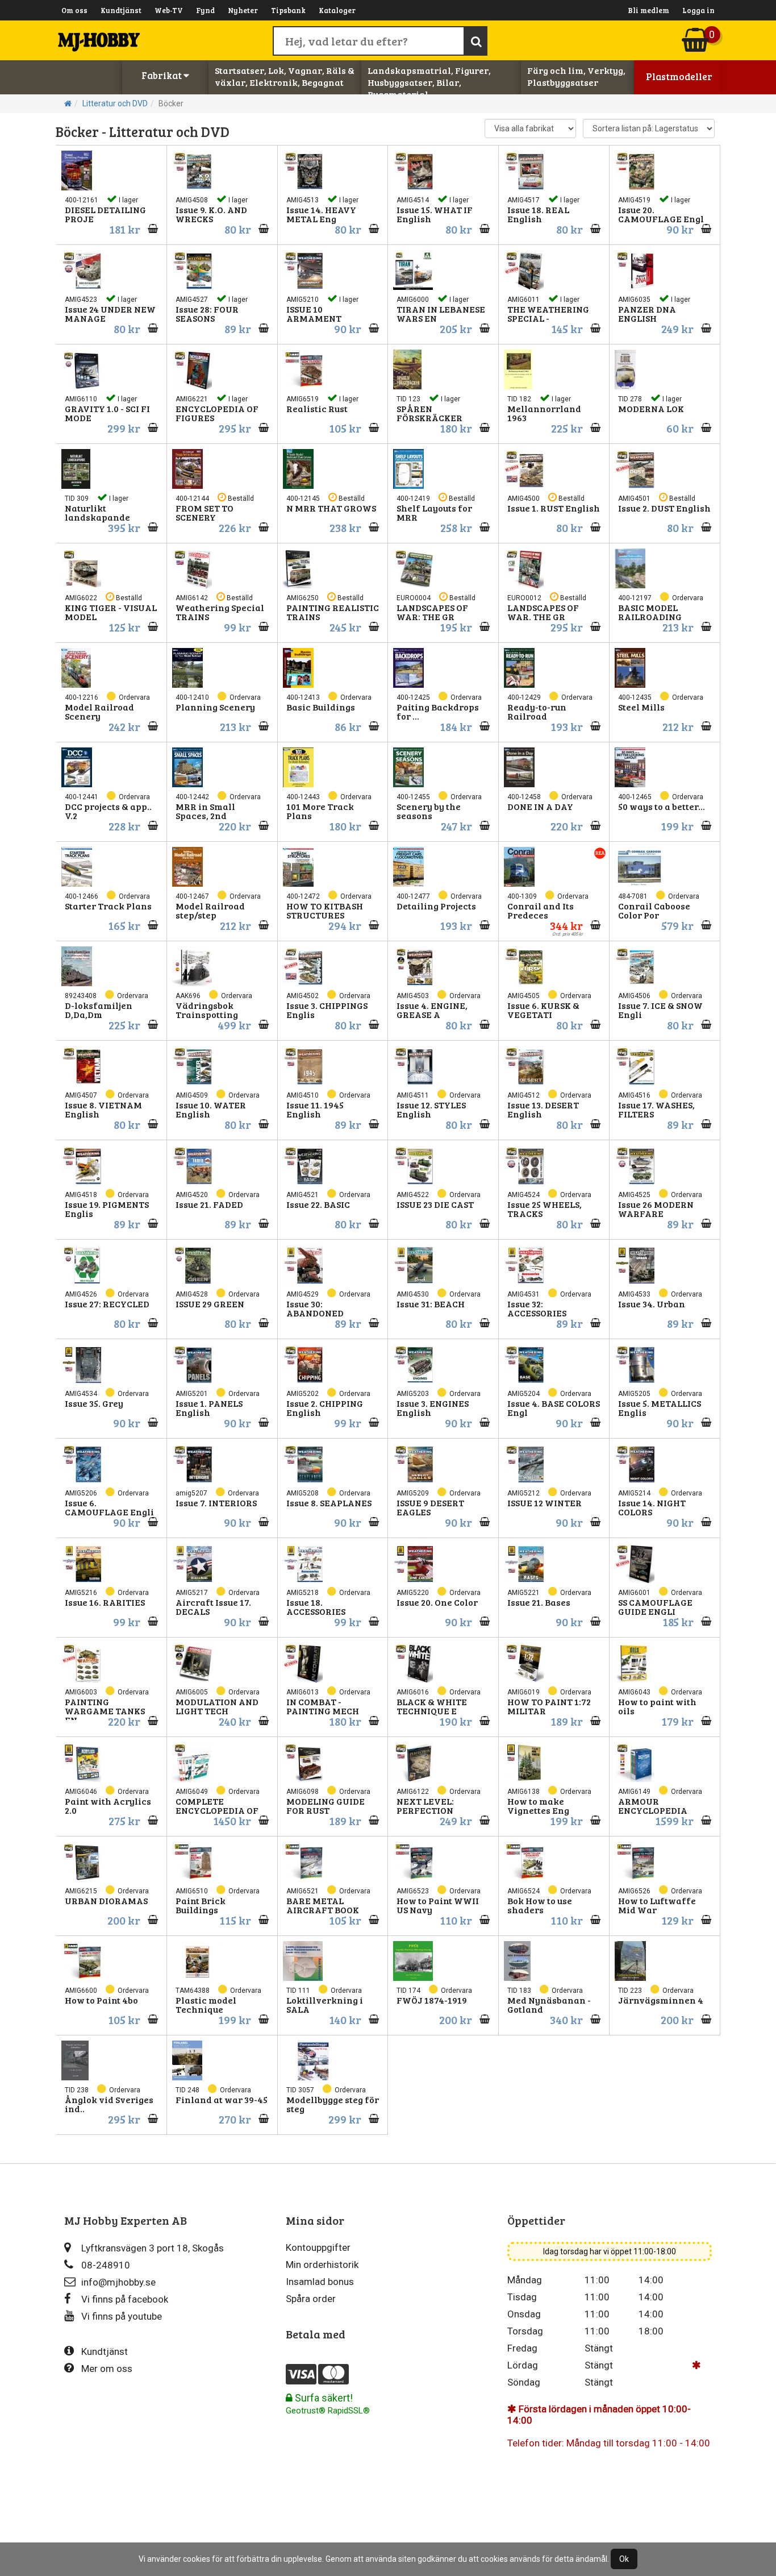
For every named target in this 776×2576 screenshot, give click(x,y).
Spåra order (311, 2299)
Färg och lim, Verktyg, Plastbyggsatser (576, 76)
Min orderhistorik (322, 2265)
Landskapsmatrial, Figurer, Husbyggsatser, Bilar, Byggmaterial (429, 82)
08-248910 (106, 2265)
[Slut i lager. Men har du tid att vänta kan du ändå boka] (149, 1422)
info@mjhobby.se (118, 2282)
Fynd (205, 10)
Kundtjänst (121, 10)
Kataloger (337, 10)
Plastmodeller (679, 76)
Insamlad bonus (320, 2282)
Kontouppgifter (318, 2247)
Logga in (698, 10)
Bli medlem (648, 10)
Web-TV (169, 10)
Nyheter (243, 10)
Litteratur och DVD (115, 103)
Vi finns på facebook (125, 2299)
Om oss (74, 10)
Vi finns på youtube (122, 2316)
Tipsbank (288, 10)
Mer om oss (107, 2369)
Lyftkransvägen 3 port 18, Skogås (153, 2248)
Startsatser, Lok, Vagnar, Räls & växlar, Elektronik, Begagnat (285, 76)
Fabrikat (162, 75)
